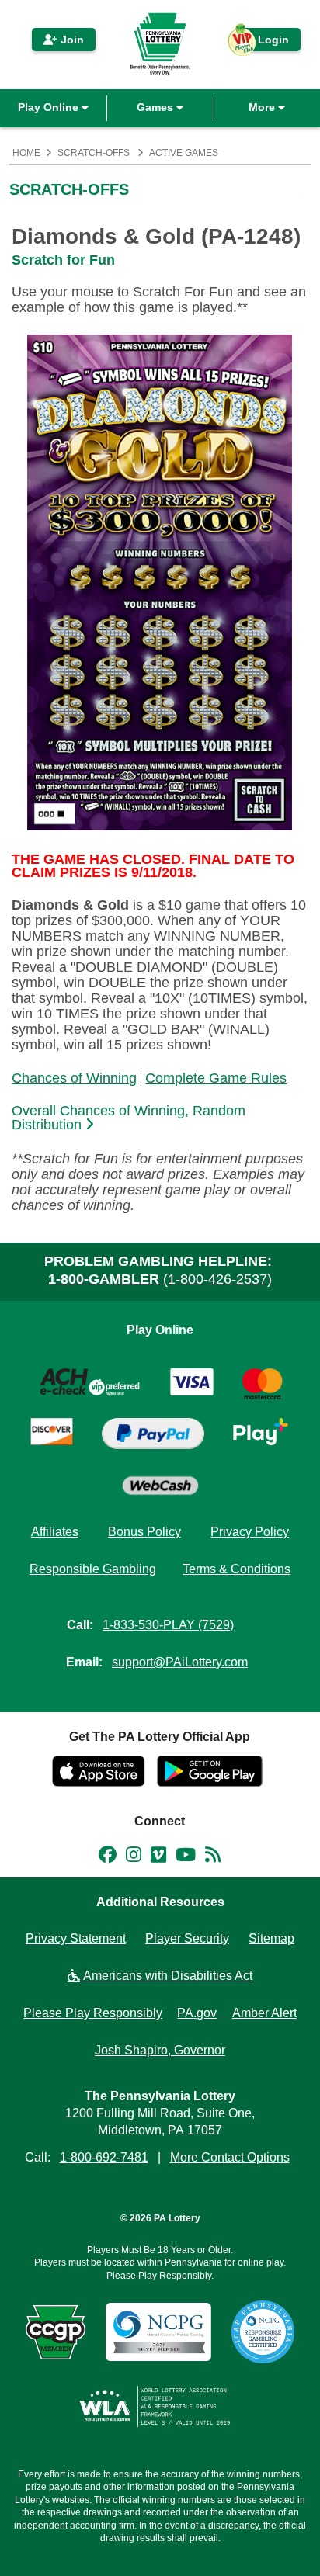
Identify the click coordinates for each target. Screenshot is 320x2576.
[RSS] (213, 1857)
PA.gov (197, 2013)
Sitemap (271, 1938)
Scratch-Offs (94, 153)
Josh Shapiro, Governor (160, 2050)
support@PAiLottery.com (180, 1662)
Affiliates (55, 1532)
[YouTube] (186, 1857)
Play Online (50, 107)
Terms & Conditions (237, 1569)
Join (71, 40)
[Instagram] (134, 1857)
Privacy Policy (250, 1532)
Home (26, 153)
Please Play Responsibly (93, 2013)
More (263, 107)
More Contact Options (230, 2157)
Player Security (187, 1938)
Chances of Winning (74, 1078)
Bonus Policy (144, 1532)
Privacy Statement (76, 1938)
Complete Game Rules (216, 1078)
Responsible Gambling (93, 1569)
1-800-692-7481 (104, 2157)
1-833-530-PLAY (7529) (168, 1625)
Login (266, 42)
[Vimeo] (158, 1857)
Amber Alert (264, 2013)
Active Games (184, 153)
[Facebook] (108, 1857)
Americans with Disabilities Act (166, 1976)
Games (157, 107)
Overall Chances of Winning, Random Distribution (129, 1118)
